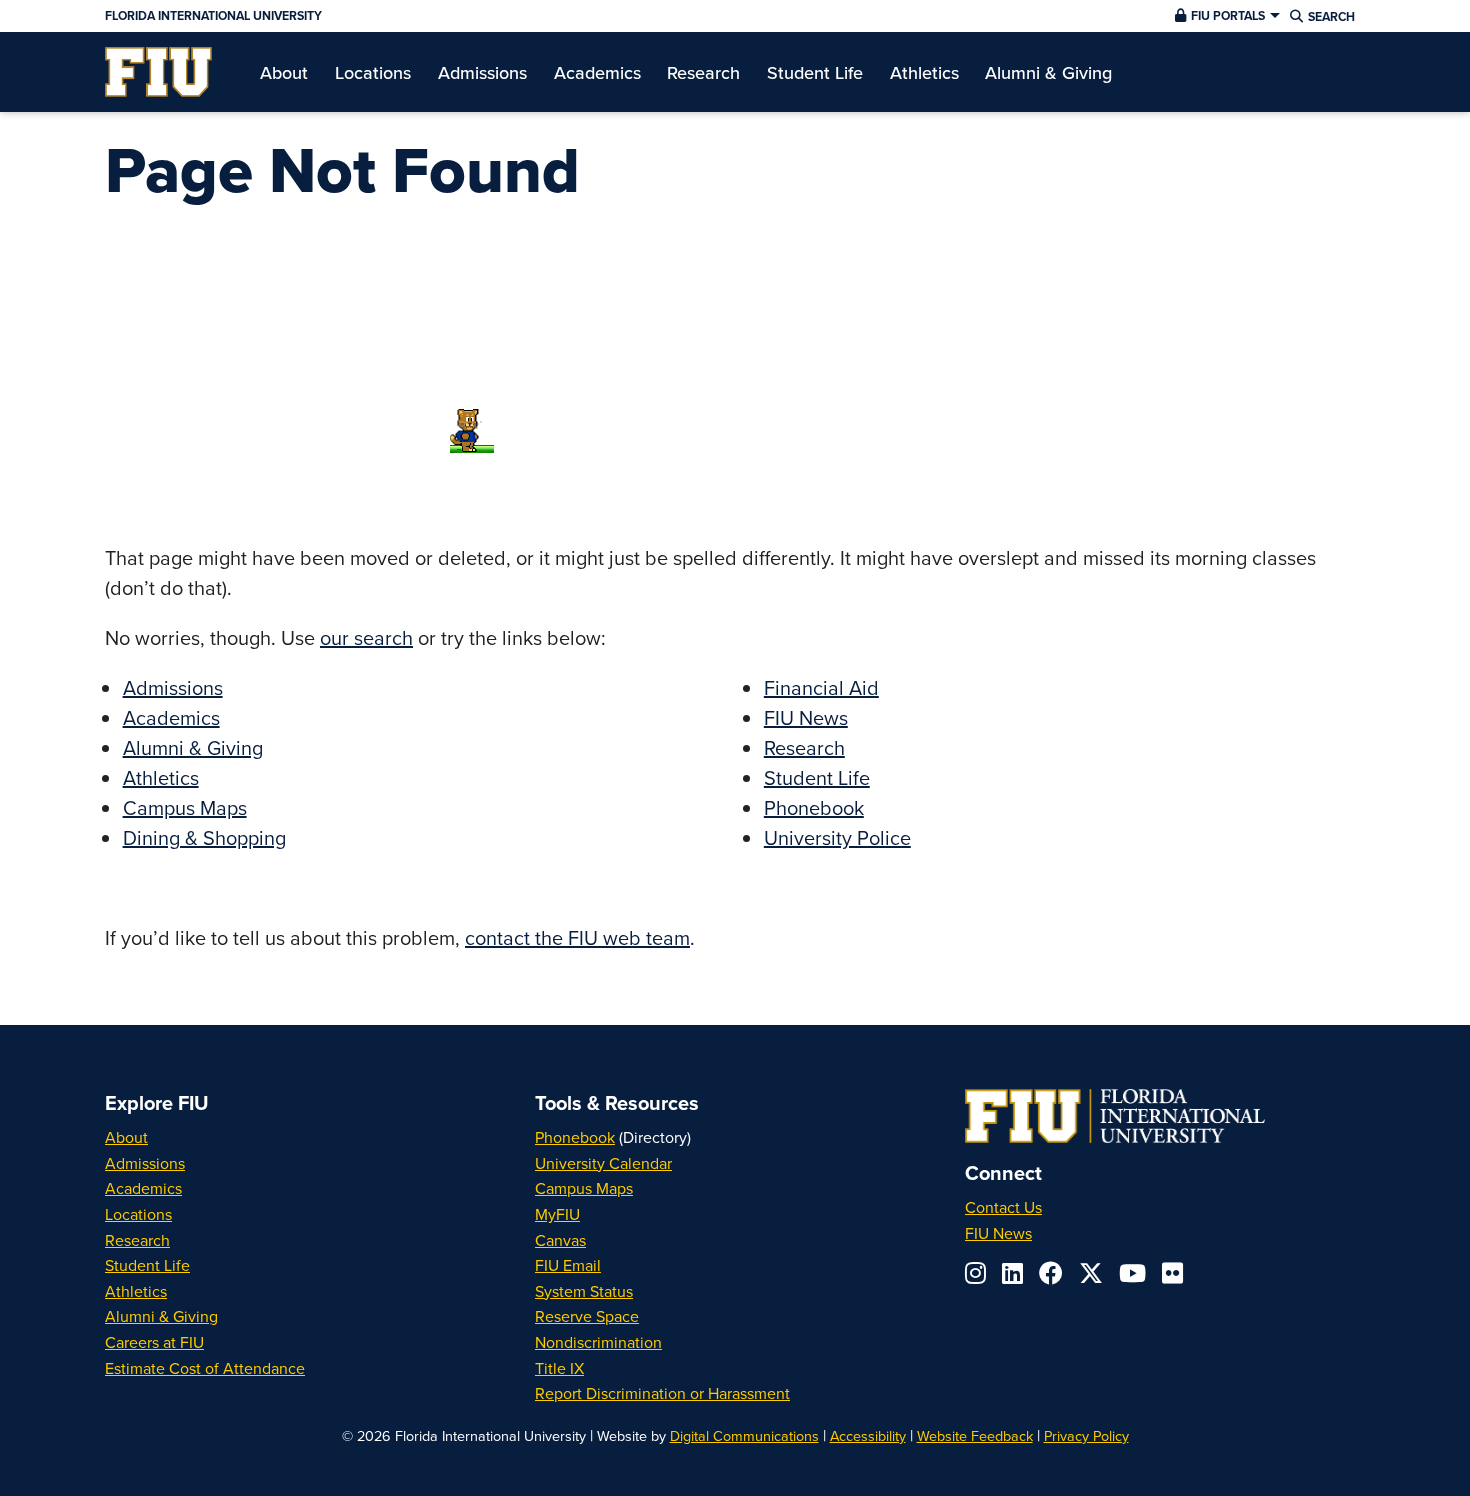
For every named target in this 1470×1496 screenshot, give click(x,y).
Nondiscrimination (598, 1342)
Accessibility (868, 1435)
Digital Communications (744, 1435)
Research (804, 747)
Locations (138, 1214)
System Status (584, 1291)
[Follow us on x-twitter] (1091, 1273)
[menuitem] (158, 72)
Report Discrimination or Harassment (662, 1393)
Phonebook (814, 807)
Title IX (559, 1368)
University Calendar (603, 1163)
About (126, 1137)
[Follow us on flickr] (1172, 1273)
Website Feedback (975, 1435)
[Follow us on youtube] (1132, 1273)
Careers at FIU (154, 1342)
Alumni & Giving (193, 747)
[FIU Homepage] (158, 72)
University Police (837, 837)
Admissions (173, 687)
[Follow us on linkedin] (1012, 1273)
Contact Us (1003, 1207)
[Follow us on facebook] (1051, 1273)
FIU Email (568, 1265)
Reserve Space (587, 1316)
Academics (171, 717)
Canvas (560, 1240)
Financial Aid (821, 687)
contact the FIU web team (577, 937)
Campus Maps (185, 807)
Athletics (161, 777)
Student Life (817, 777)
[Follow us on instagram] (975, 1273)
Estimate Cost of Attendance (205, 1368)
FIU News (806, 717)
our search (366, 637)
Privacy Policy (1086, 1435)
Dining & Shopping (204, 837)
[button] (1225, 16)
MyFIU (557, 1214)
